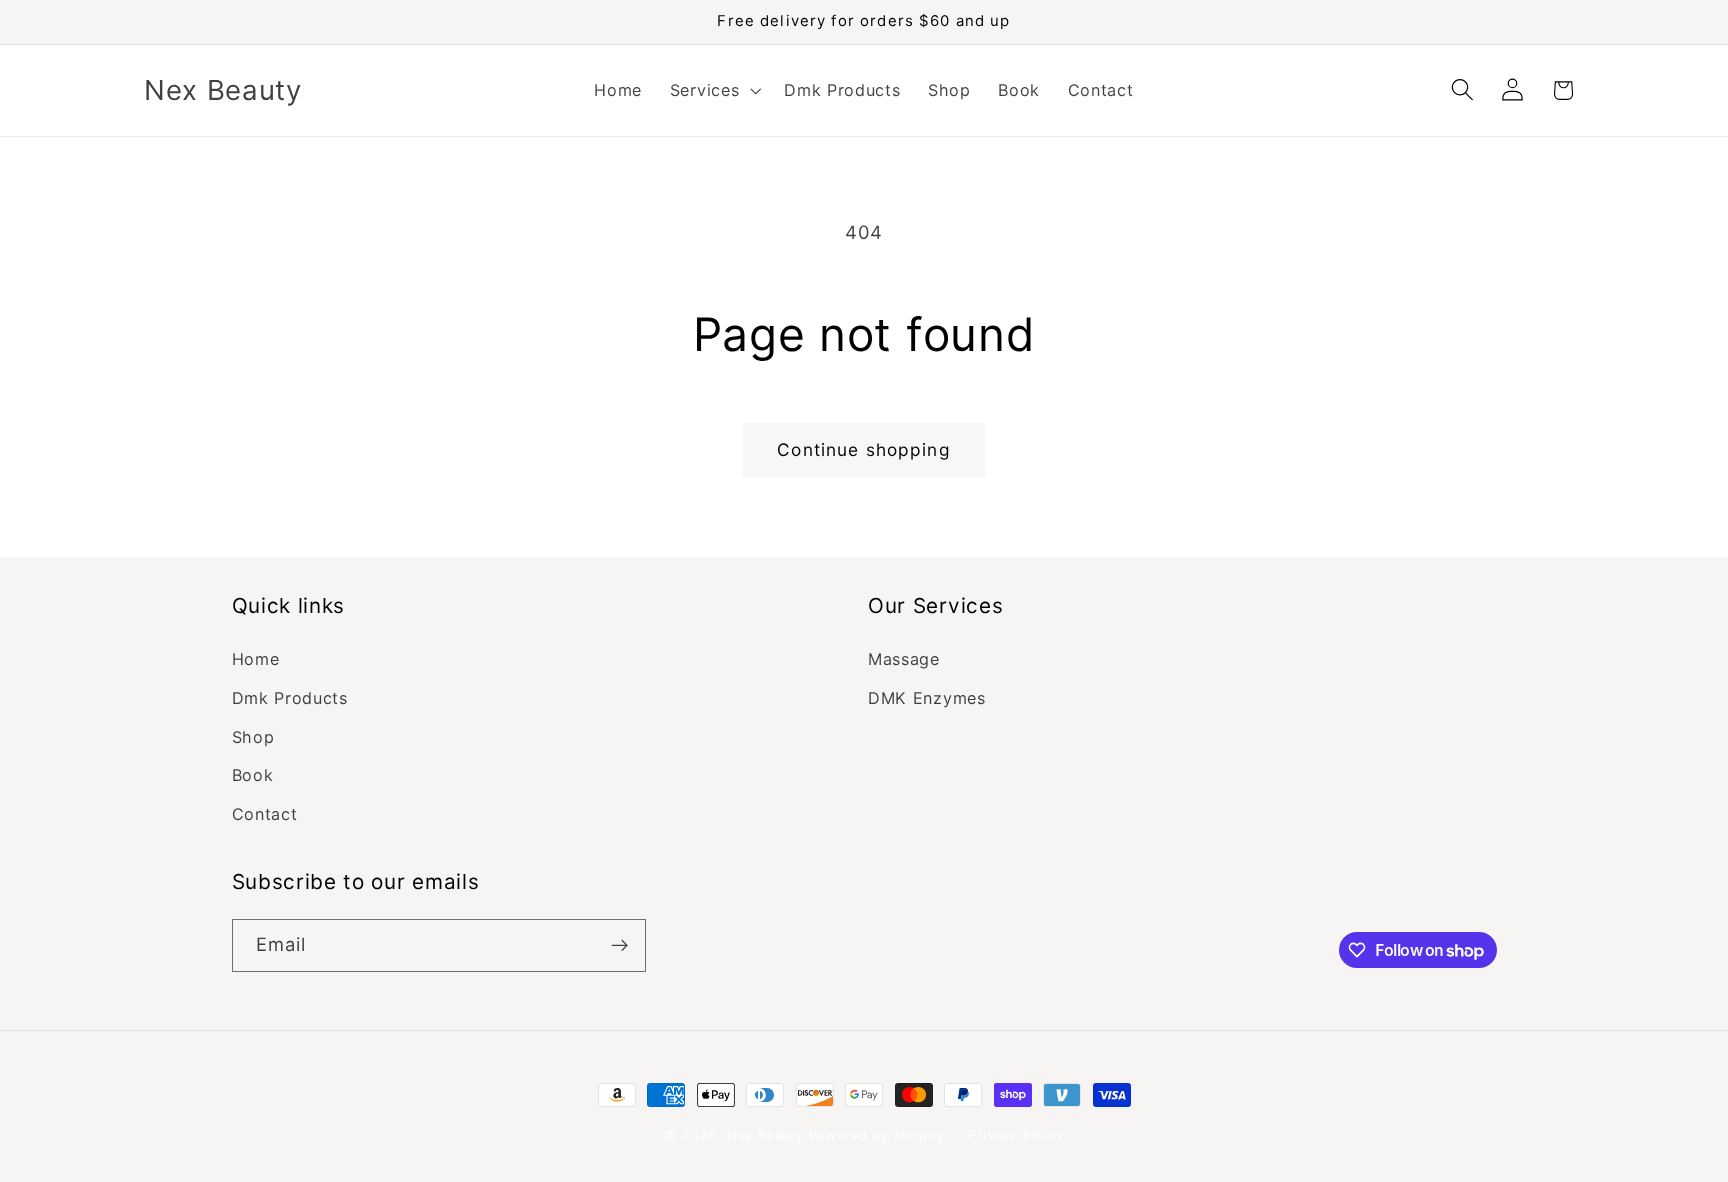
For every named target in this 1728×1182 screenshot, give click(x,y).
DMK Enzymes (927, 698)
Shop (253, 737)
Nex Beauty (765, 1135)
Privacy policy (1015, 1134)
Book (253, 775)
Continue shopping (864, 449)
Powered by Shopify (877, 1135)
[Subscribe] (619, 946)
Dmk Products (290, 698)
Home (256, 659)
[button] (713, 90)
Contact (265, 814)
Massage (904, 659)
